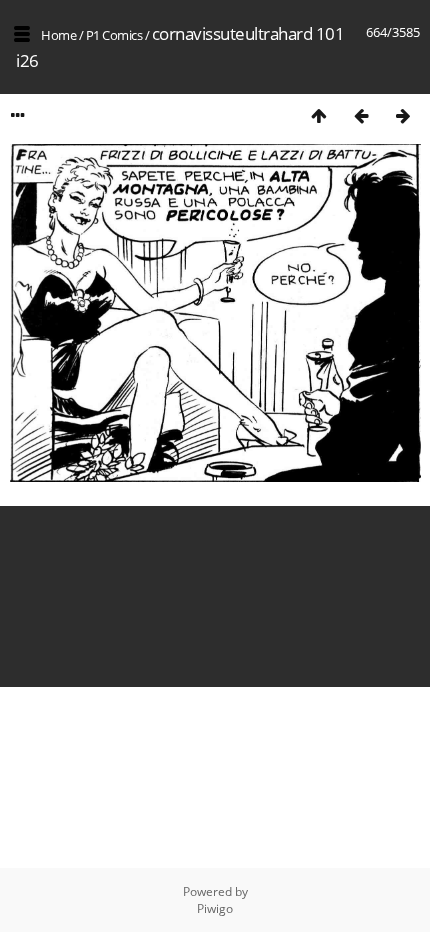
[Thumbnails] (319, 115)
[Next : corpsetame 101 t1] (403, 115)
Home (58, 35)
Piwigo (215, 908)
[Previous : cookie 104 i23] (361, 115)
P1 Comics (114, 35)
